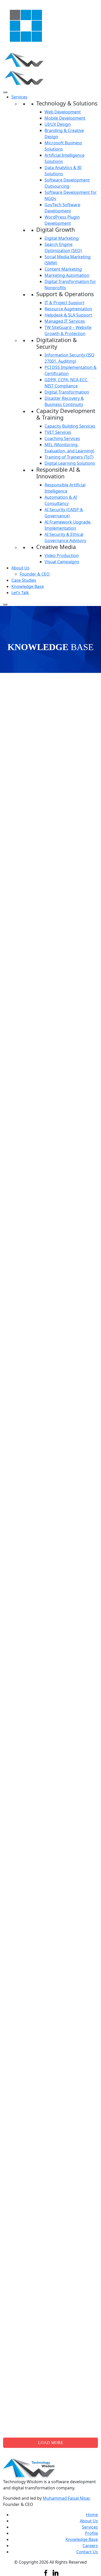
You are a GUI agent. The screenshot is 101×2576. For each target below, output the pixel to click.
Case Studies (24, 580)
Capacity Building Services (70, 426)
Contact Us (87, 2552)
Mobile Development (65, 118)
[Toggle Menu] (5, 92)
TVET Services (58, 432)
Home (92, 2515)
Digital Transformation (67, 392)
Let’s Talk (20, 593)
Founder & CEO (35, 574)
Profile (91, 2533)
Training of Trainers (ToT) (69, 457)
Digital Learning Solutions (70, 463)
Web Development (63, 112)
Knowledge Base (28, 586)
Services (19, 97)
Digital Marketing (62, 238)
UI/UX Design (58, 124)
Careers (90, 2546)
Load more (51, 2443)
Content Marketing (63, 269)
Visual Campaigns (62, 562)
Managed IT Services (65, 321)
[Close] (5, 604)
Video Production (62, 555)
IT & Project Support (64, 303)
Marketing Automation (67, 275)
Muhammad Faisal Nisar (66, 2498)
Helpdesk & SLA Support (68, 315)
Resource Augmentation (68, 309)
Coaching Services (62, 438)
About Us (20, 568)
